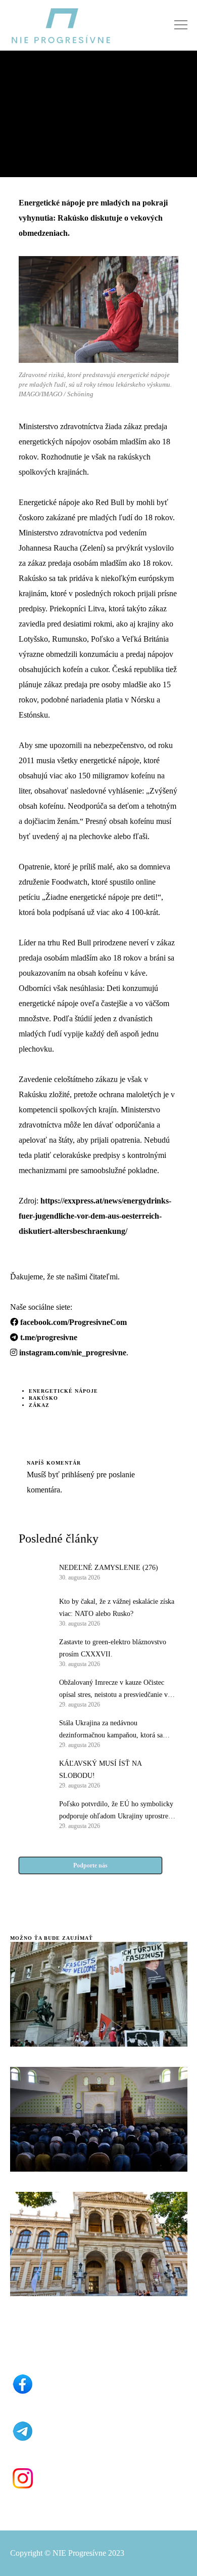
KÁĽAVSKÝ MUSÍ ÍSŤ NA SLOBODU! (100, 1770)
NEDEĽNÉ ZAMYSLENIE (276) (109, 1568)
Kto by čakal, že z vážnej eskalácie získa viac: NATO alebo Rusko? (117, 1608)
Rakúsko (43, 1398)
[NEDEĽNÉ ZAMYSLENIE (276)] (34, 1571)
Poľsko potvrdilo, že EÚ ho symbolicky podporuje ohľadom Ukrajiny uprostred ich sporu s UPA (116, 1811)
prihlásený (77, 1474)
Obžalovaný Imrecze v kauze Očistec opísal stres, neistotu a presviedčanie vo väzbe (115, 1690)
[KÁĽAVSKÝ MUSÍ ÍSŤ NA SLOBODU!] (34, 1773)
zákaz (39, 1405)
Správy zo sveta (38, 83)
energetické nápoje (63, 1391)
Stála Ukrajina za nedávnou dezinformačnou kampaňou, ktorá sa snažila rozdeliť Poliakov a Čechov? (111, 1730)
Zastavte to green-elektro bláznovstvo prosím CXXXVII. (113, 1648)
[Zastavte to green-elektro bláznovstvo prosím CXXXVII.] (34, 1652)
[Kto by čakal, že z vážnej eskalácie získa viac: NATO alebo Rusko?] (34, 1611)
